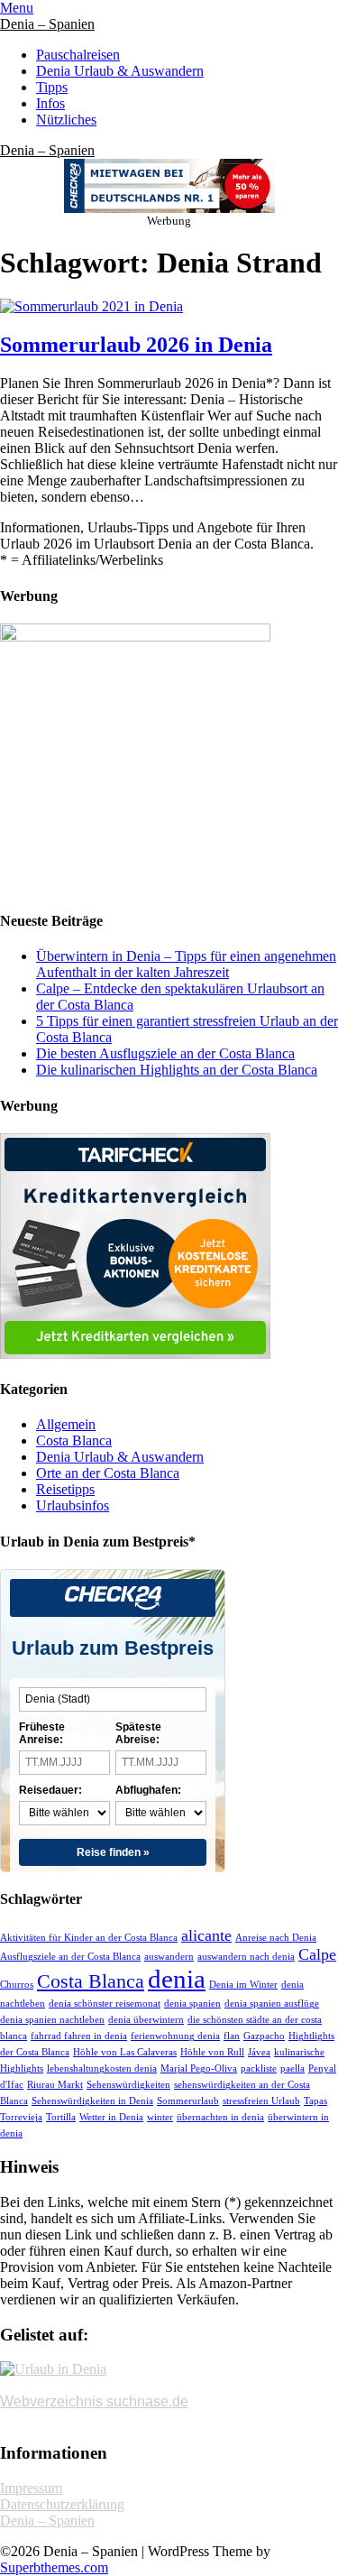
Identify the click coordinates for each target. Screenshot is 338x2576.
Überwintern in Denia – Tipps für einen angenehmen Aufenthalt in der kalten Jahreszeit (186, 964)
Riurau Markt (55, 2085)
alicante (206, 1935)
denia (177, 1979)
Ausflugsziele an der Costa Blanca (70, 1957)
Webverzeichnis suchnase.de (94, 2401)
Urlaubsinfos (73, 1505)
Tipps (52, 87)
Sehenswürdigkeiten (128, 2085)
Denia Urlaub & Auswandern (120, 71)
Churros (17, 1985)
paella (292, 2068)
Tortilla (61, 2117)
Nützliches (66, 120)
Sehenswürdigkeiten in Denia (92, 2101)
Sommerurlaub (188, 2101)
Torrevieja (21, 2117)
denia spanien (192, 2004)
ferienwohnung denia (175, 2036)
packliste (259, 2068)
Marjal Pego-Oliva (199, 2068)
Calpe (317, 1954)
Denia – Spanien (47, 24)
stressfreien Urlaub (261, 2101)
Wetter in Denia (111, 2117)
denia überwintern (146, 2020)
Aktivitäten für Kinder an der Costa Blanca (89, 1938)
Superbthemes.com (54, 2567)
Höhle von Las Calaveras (125, 2052)
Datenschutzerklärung (62, 2504)
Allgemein (66, 1424)
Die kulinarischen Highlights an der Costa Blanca (177, 1070)
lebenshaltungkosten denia (102, 2068)
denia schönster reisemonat (105, 2004)
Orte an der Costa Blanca (108, 1473)
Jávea (259, 2052)
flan (232, 2036)
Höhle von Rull (212, 2052)
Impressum (31, 2488)
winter (160, 2117)
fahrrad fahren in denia (79, 2036)
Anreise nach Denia (276, 1938)
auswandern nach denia (246, 1957)
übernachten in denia (220, 2117)
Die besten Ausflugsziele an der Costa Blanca (165, 1053)
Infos (50, 103)
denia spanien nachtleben (52, 2020)
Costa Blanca (74, 1440)
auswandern (169, 1957)
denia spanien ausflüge (272, 2004)
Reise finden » (113, 1852)
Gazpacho (264, 2036)
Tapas (315, 2101)
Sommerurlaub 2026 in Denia (136, 345)
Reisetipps (65, 1489)
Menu (17, 8)
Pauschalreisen (78, 55)
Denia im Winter (243, 1985)
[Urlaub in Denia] (53, 2369)
